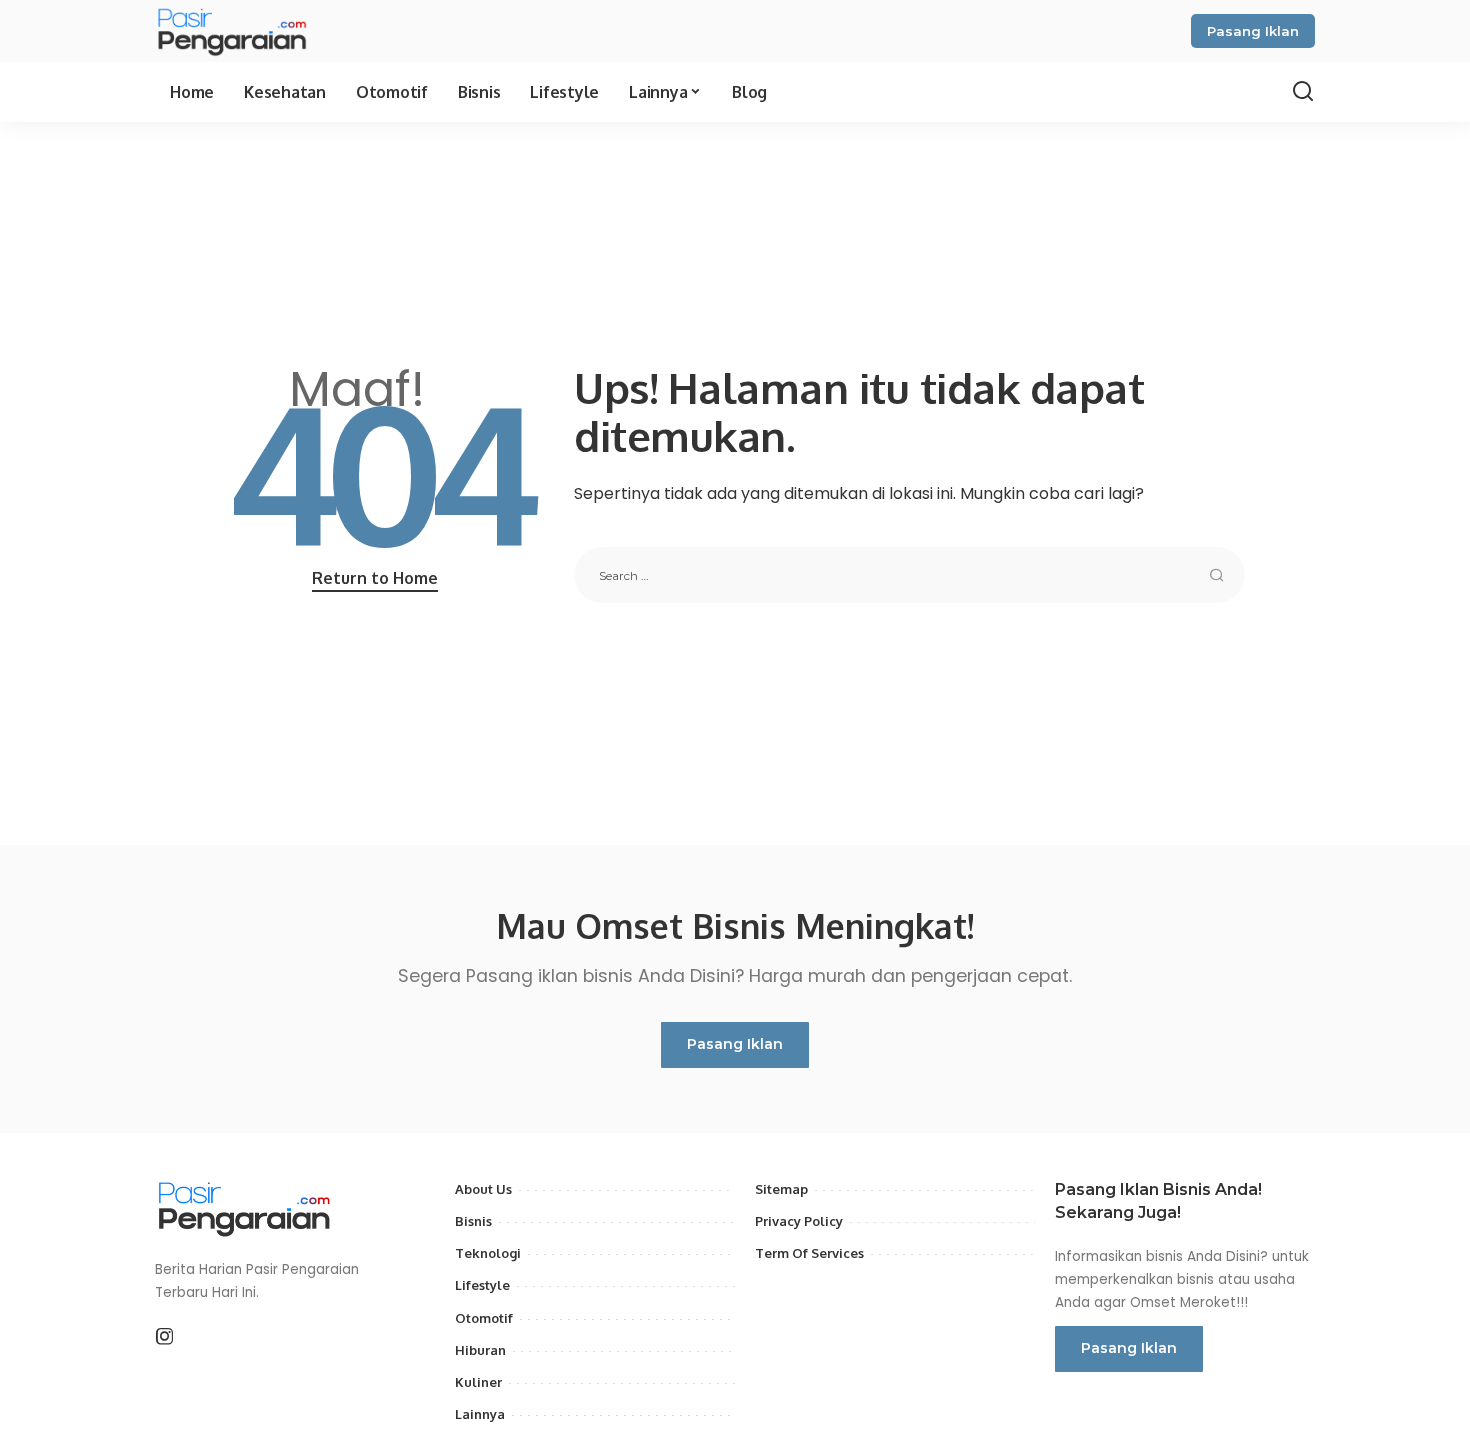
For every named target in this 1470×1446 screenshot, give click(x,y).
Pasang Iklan (1253, 31)
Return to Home (375, 578)
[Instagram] (165, 1337)
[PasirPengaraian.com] (231, 31)
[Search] (1303, 92)
